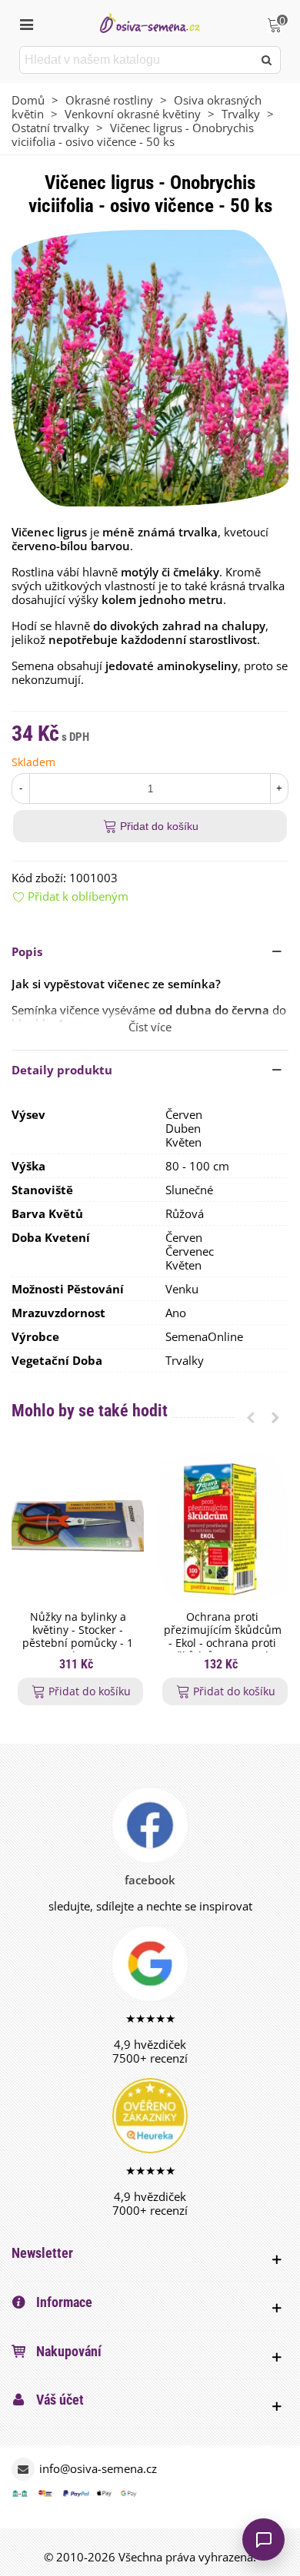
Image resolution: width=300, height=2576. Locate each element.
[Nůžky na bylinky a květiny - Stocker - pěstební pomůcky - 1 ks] (78, 1528)
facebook (150, 1880)
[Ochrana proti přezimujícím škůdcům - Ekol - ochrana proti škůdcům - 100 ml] (222, 1528)
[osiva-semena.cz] (150, 23)
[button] (150, 951)
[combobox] (137, 60)
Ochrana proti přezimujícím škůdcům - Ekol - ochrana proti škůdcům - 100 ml (223, 1637)
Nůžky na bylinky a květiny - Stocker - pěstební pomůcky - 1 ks (78, 1637)
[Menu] (26, 23)
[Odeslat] (267, 60)
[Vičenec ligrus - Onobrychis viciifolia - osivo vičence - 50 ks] (150, 367)
